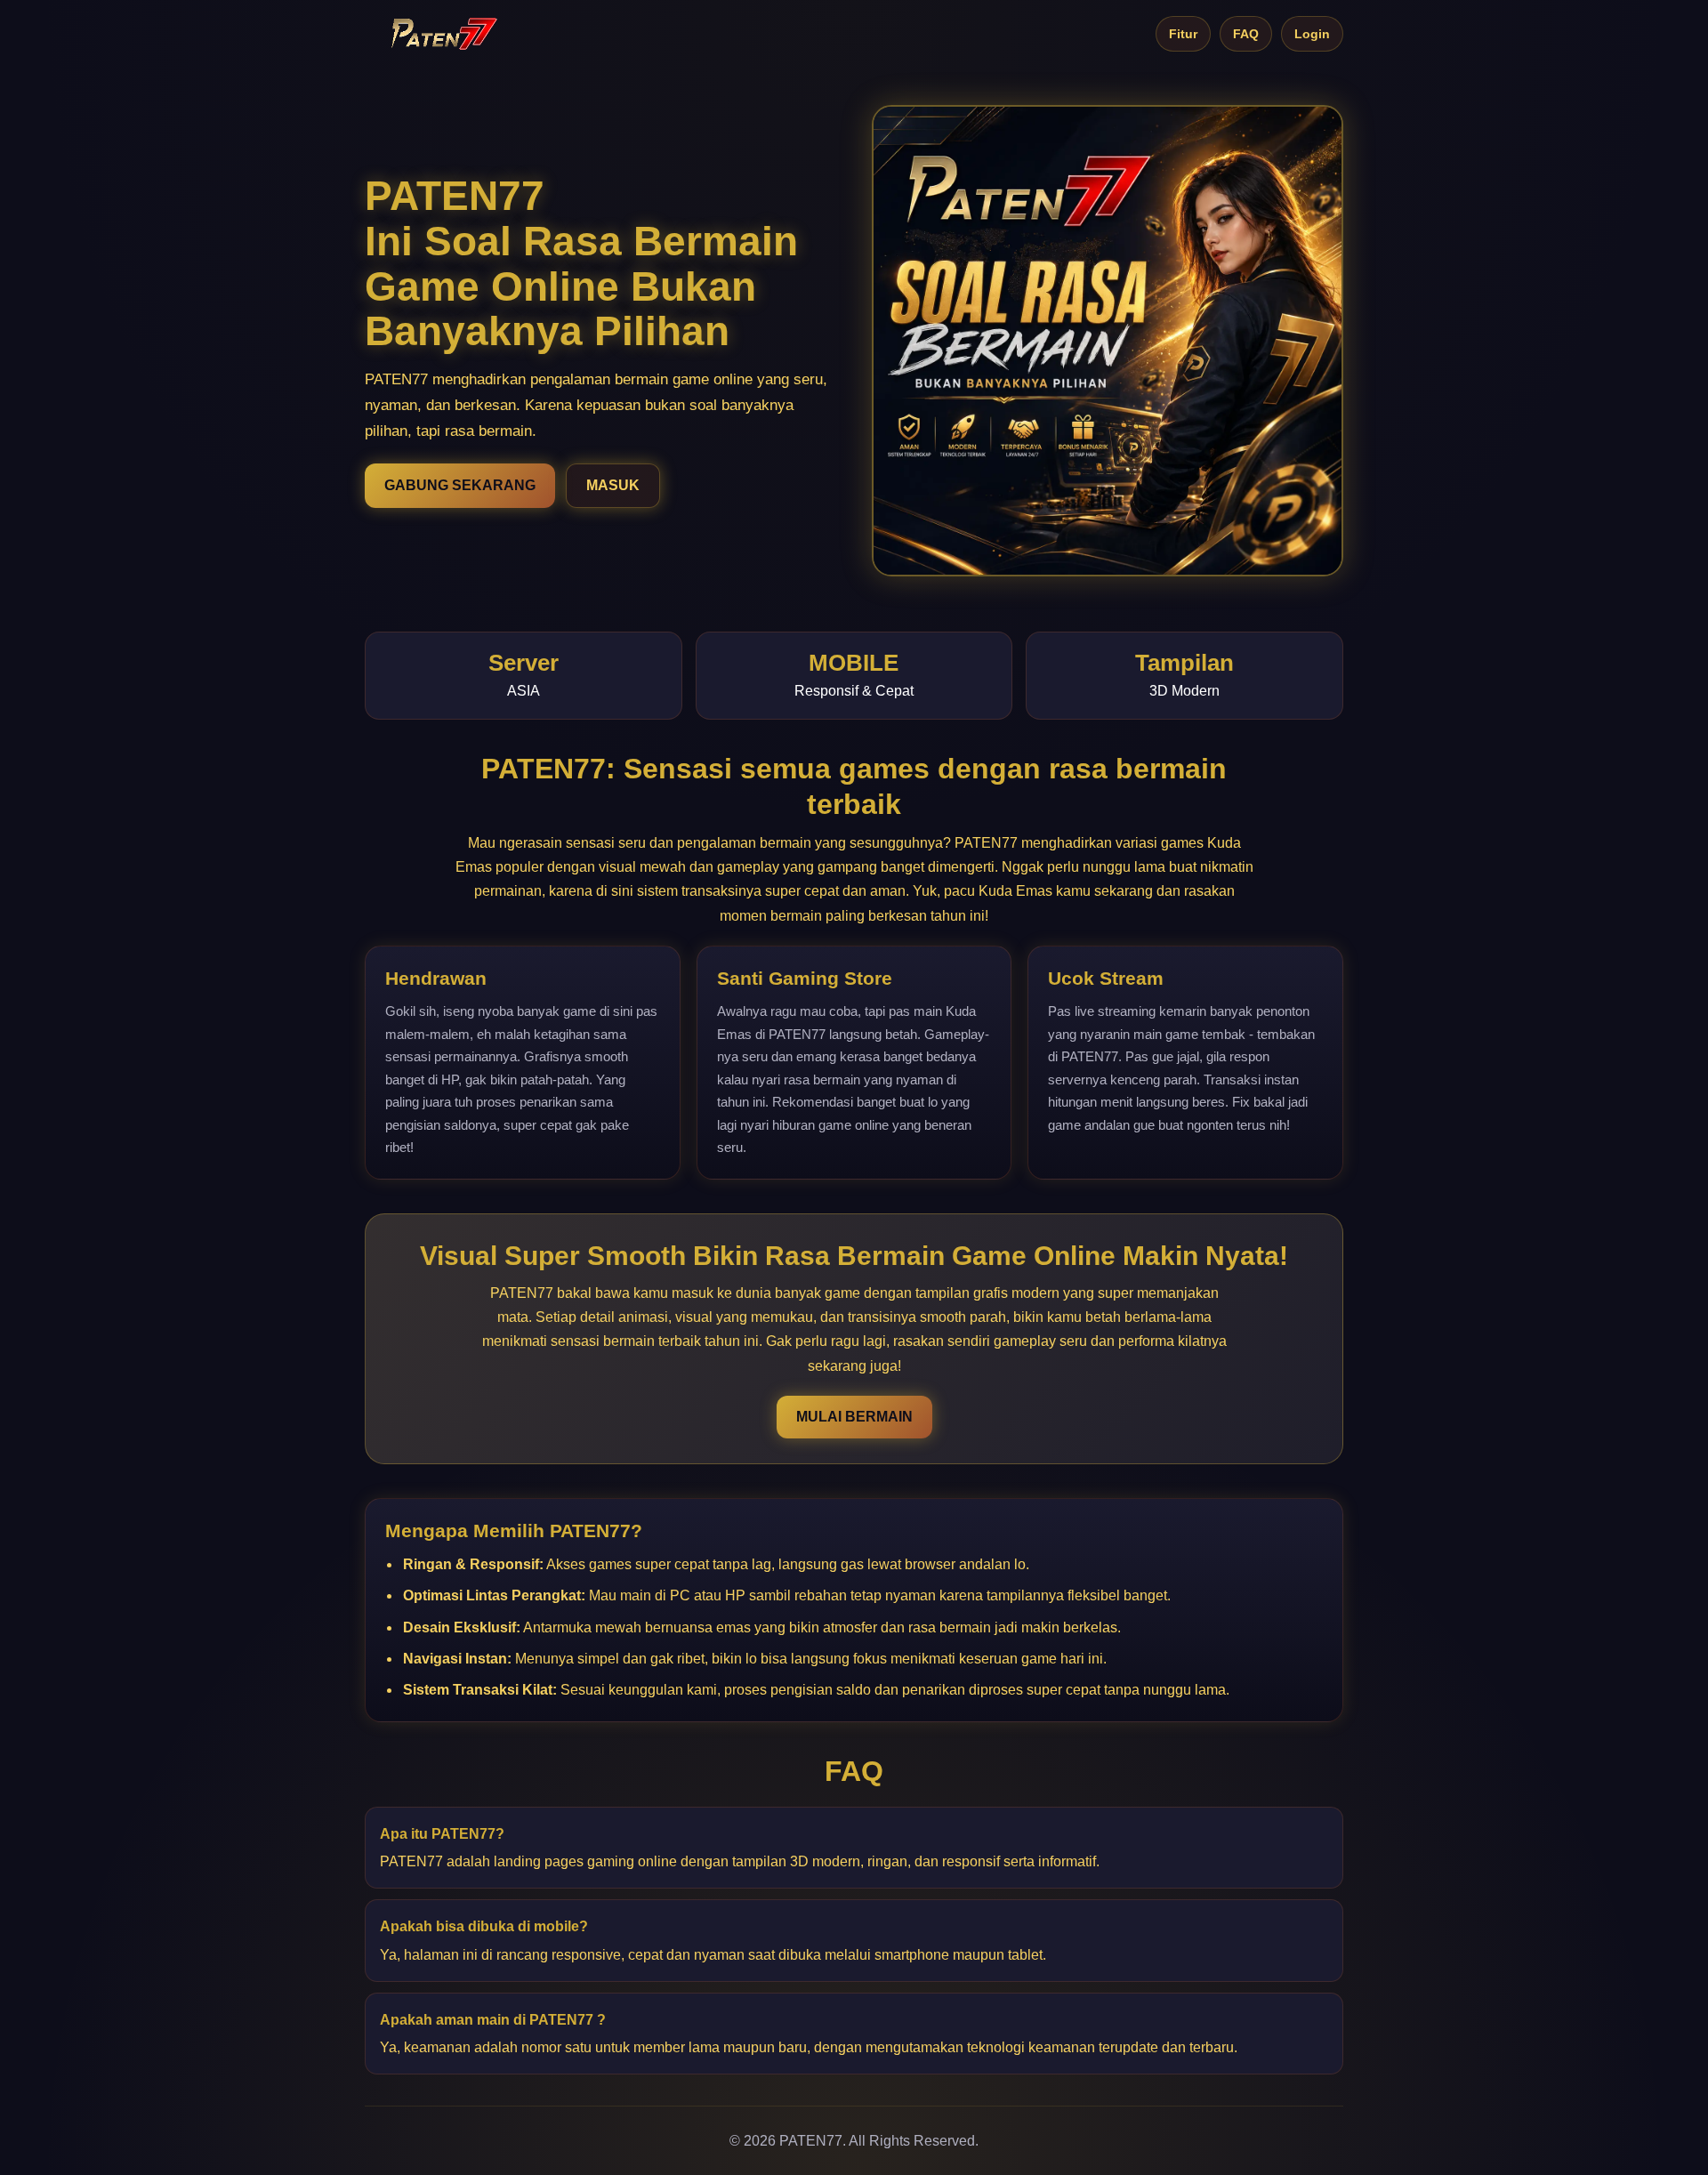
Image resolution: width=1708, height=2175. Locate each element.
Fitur (1183, 34)
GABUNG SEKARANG (460, 485)
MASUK (613, 485)
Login (1312, 34)
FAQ (1246, 34)
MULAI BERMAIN (854, 1417)
